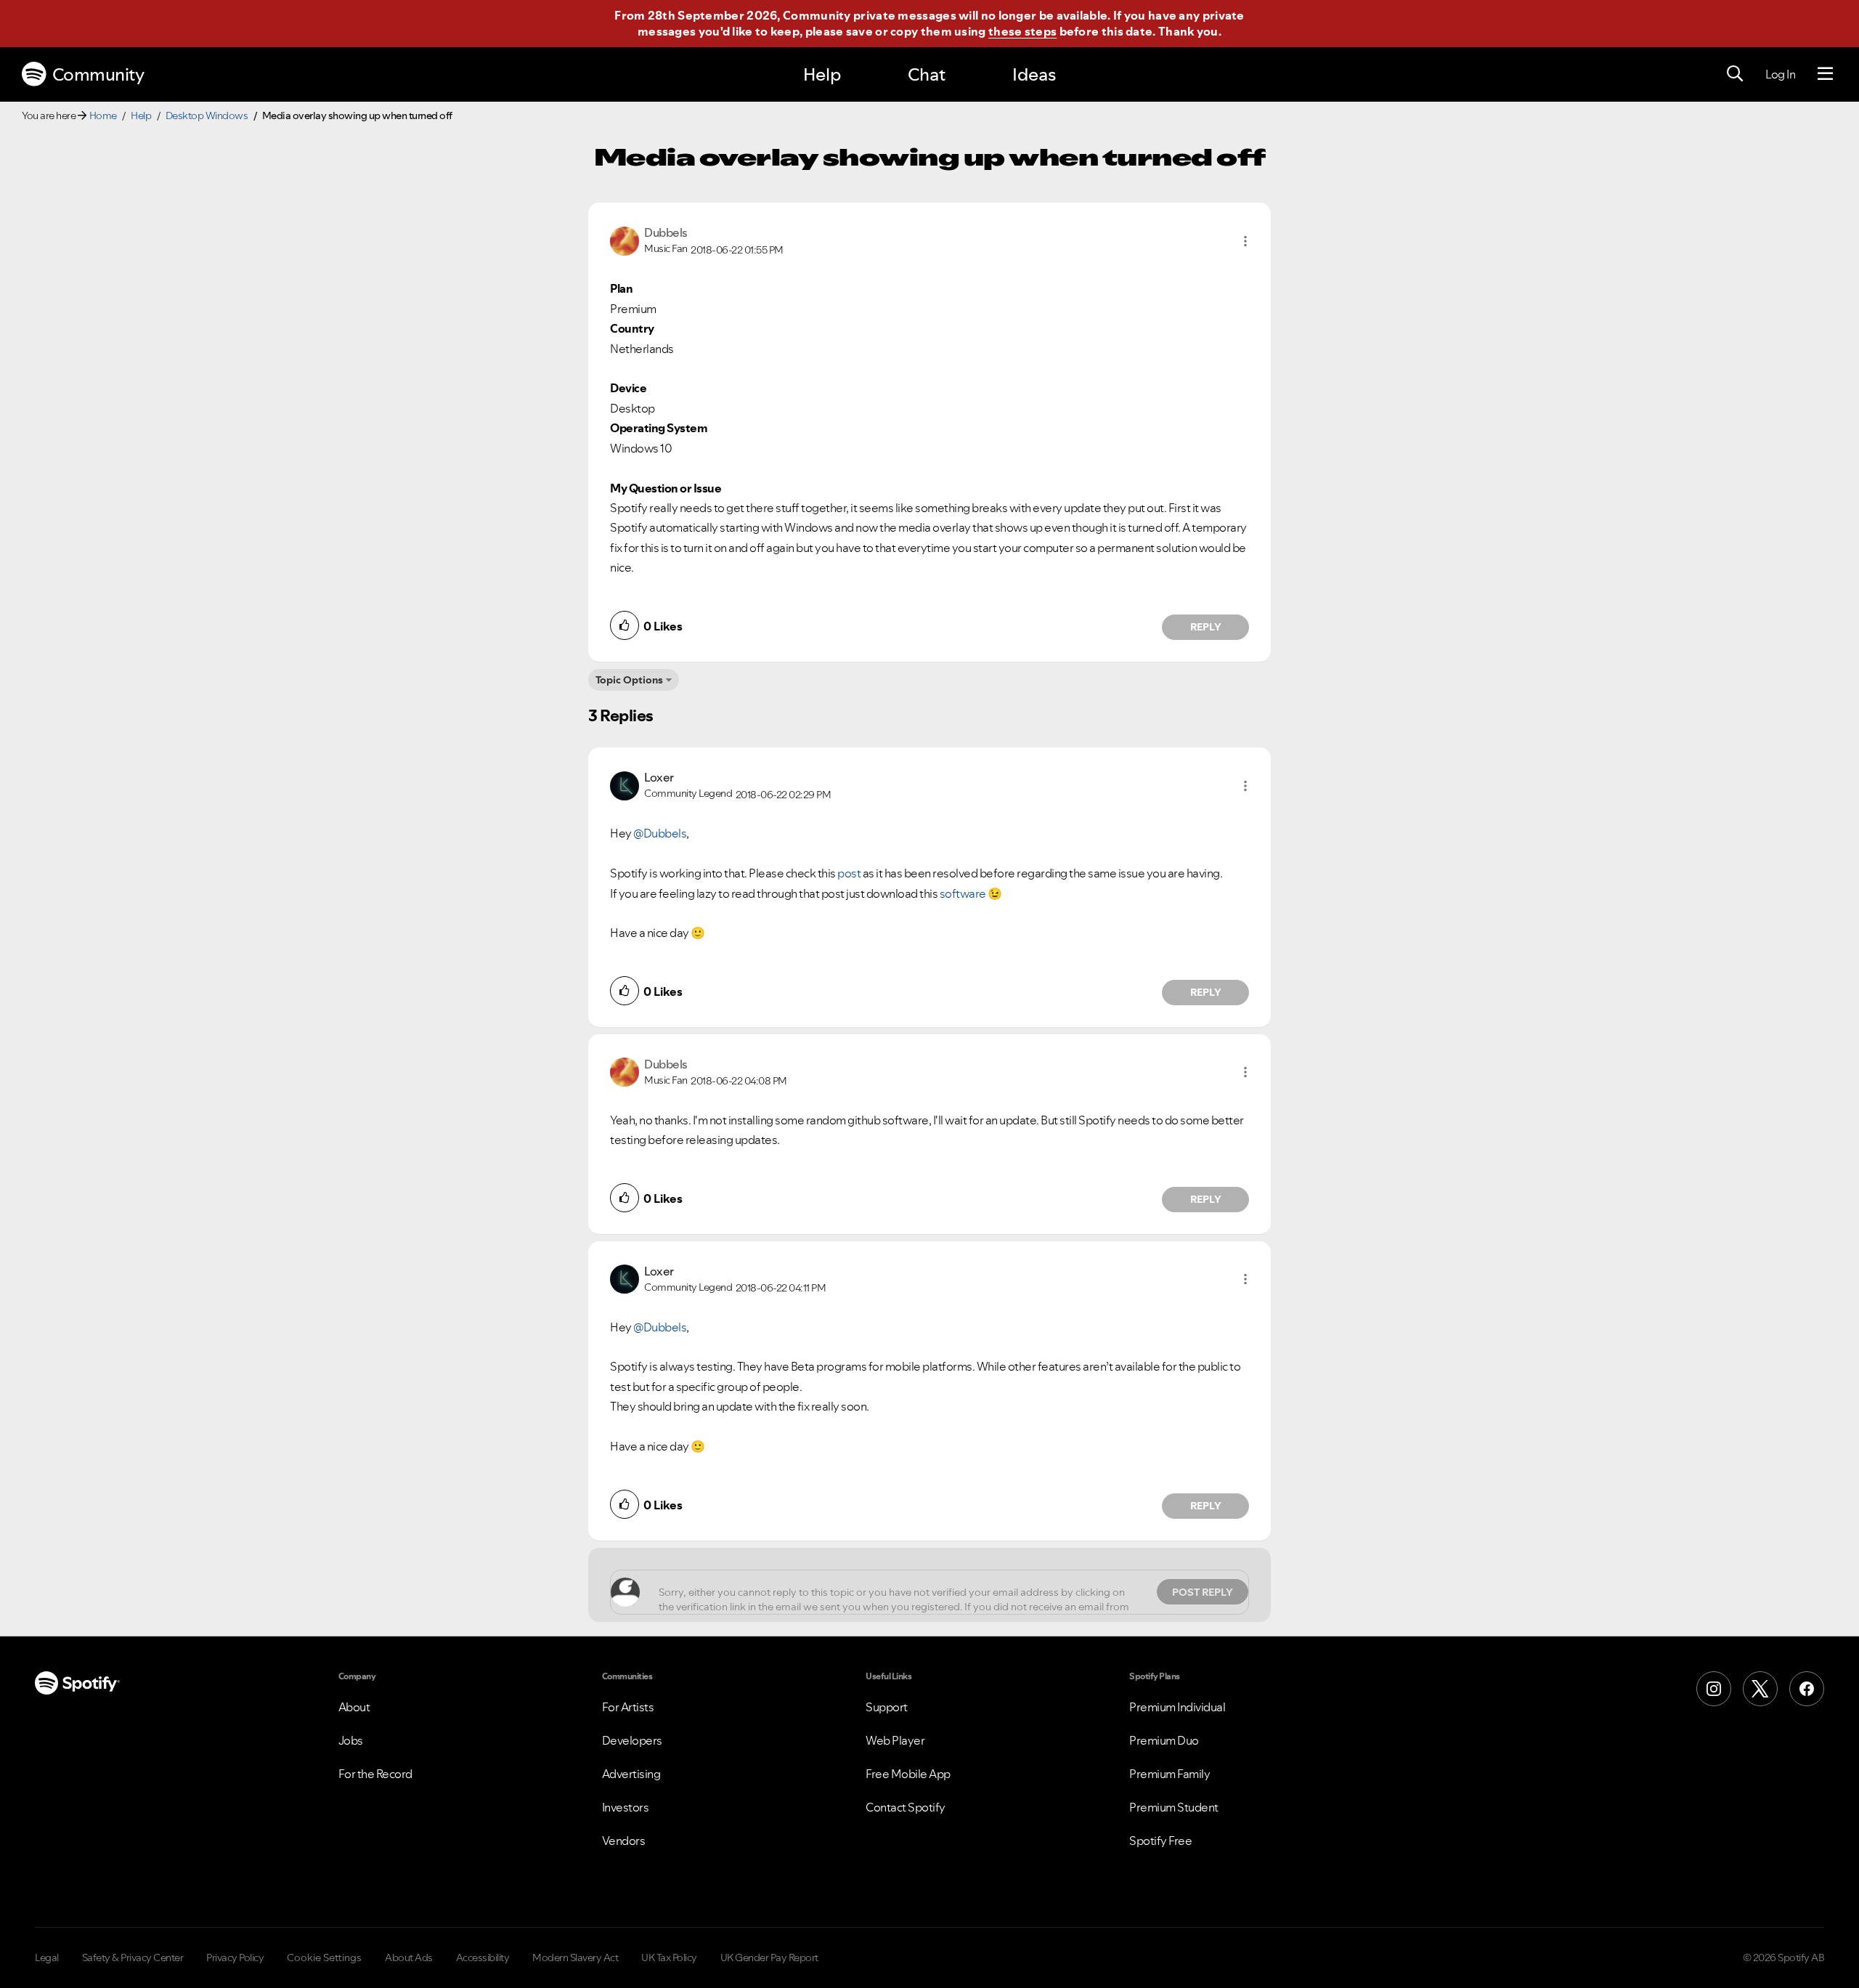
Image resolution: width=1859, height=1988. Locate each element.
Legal (47, 1957)
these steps (1022, 31)
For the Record (375, 1774)
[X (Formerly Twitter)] (1760, 1689)
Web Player (895, 1740)
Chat (927, 74)
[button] (1245, 241)
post (849, 873)
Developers (632, 1740)
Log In (1780, 74)
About (354, 1707)
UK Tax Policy (669, 1957)
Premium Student (1174, 1807)
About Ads (409, 1957)
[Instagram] (1714, 1689)
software (963, 893)
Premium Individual (1177, 1707)
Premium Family (1169, 1774)
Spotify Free (1160, 1841)
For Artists (628, 1707)
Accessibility (483, 1957)
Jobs (351, 1740)
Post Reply (1203, 1592)
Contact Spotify (906, 1807)
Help (822, 74)
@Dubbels (660, 833)
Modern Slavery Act (575, 1957)
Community (98, 74)
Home (103, 115)
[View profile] (625, 240)
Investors (626, 1807)
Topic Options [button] (629, 680)
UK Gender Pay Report (769, 1957)
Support (887, 1707)
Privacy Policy (235, 1957)
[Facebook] (1807, 1689)
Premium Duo (1164, 1740)
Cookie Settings (324, 1957)
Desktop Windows (207, 115)
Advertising (631, 1774)
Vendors (624, 1841)
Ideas (1034, 74)
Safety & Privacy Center (133, 1957)
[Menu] (1825, 74)
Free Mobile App (908, 1774)
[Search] (1735, 74)
